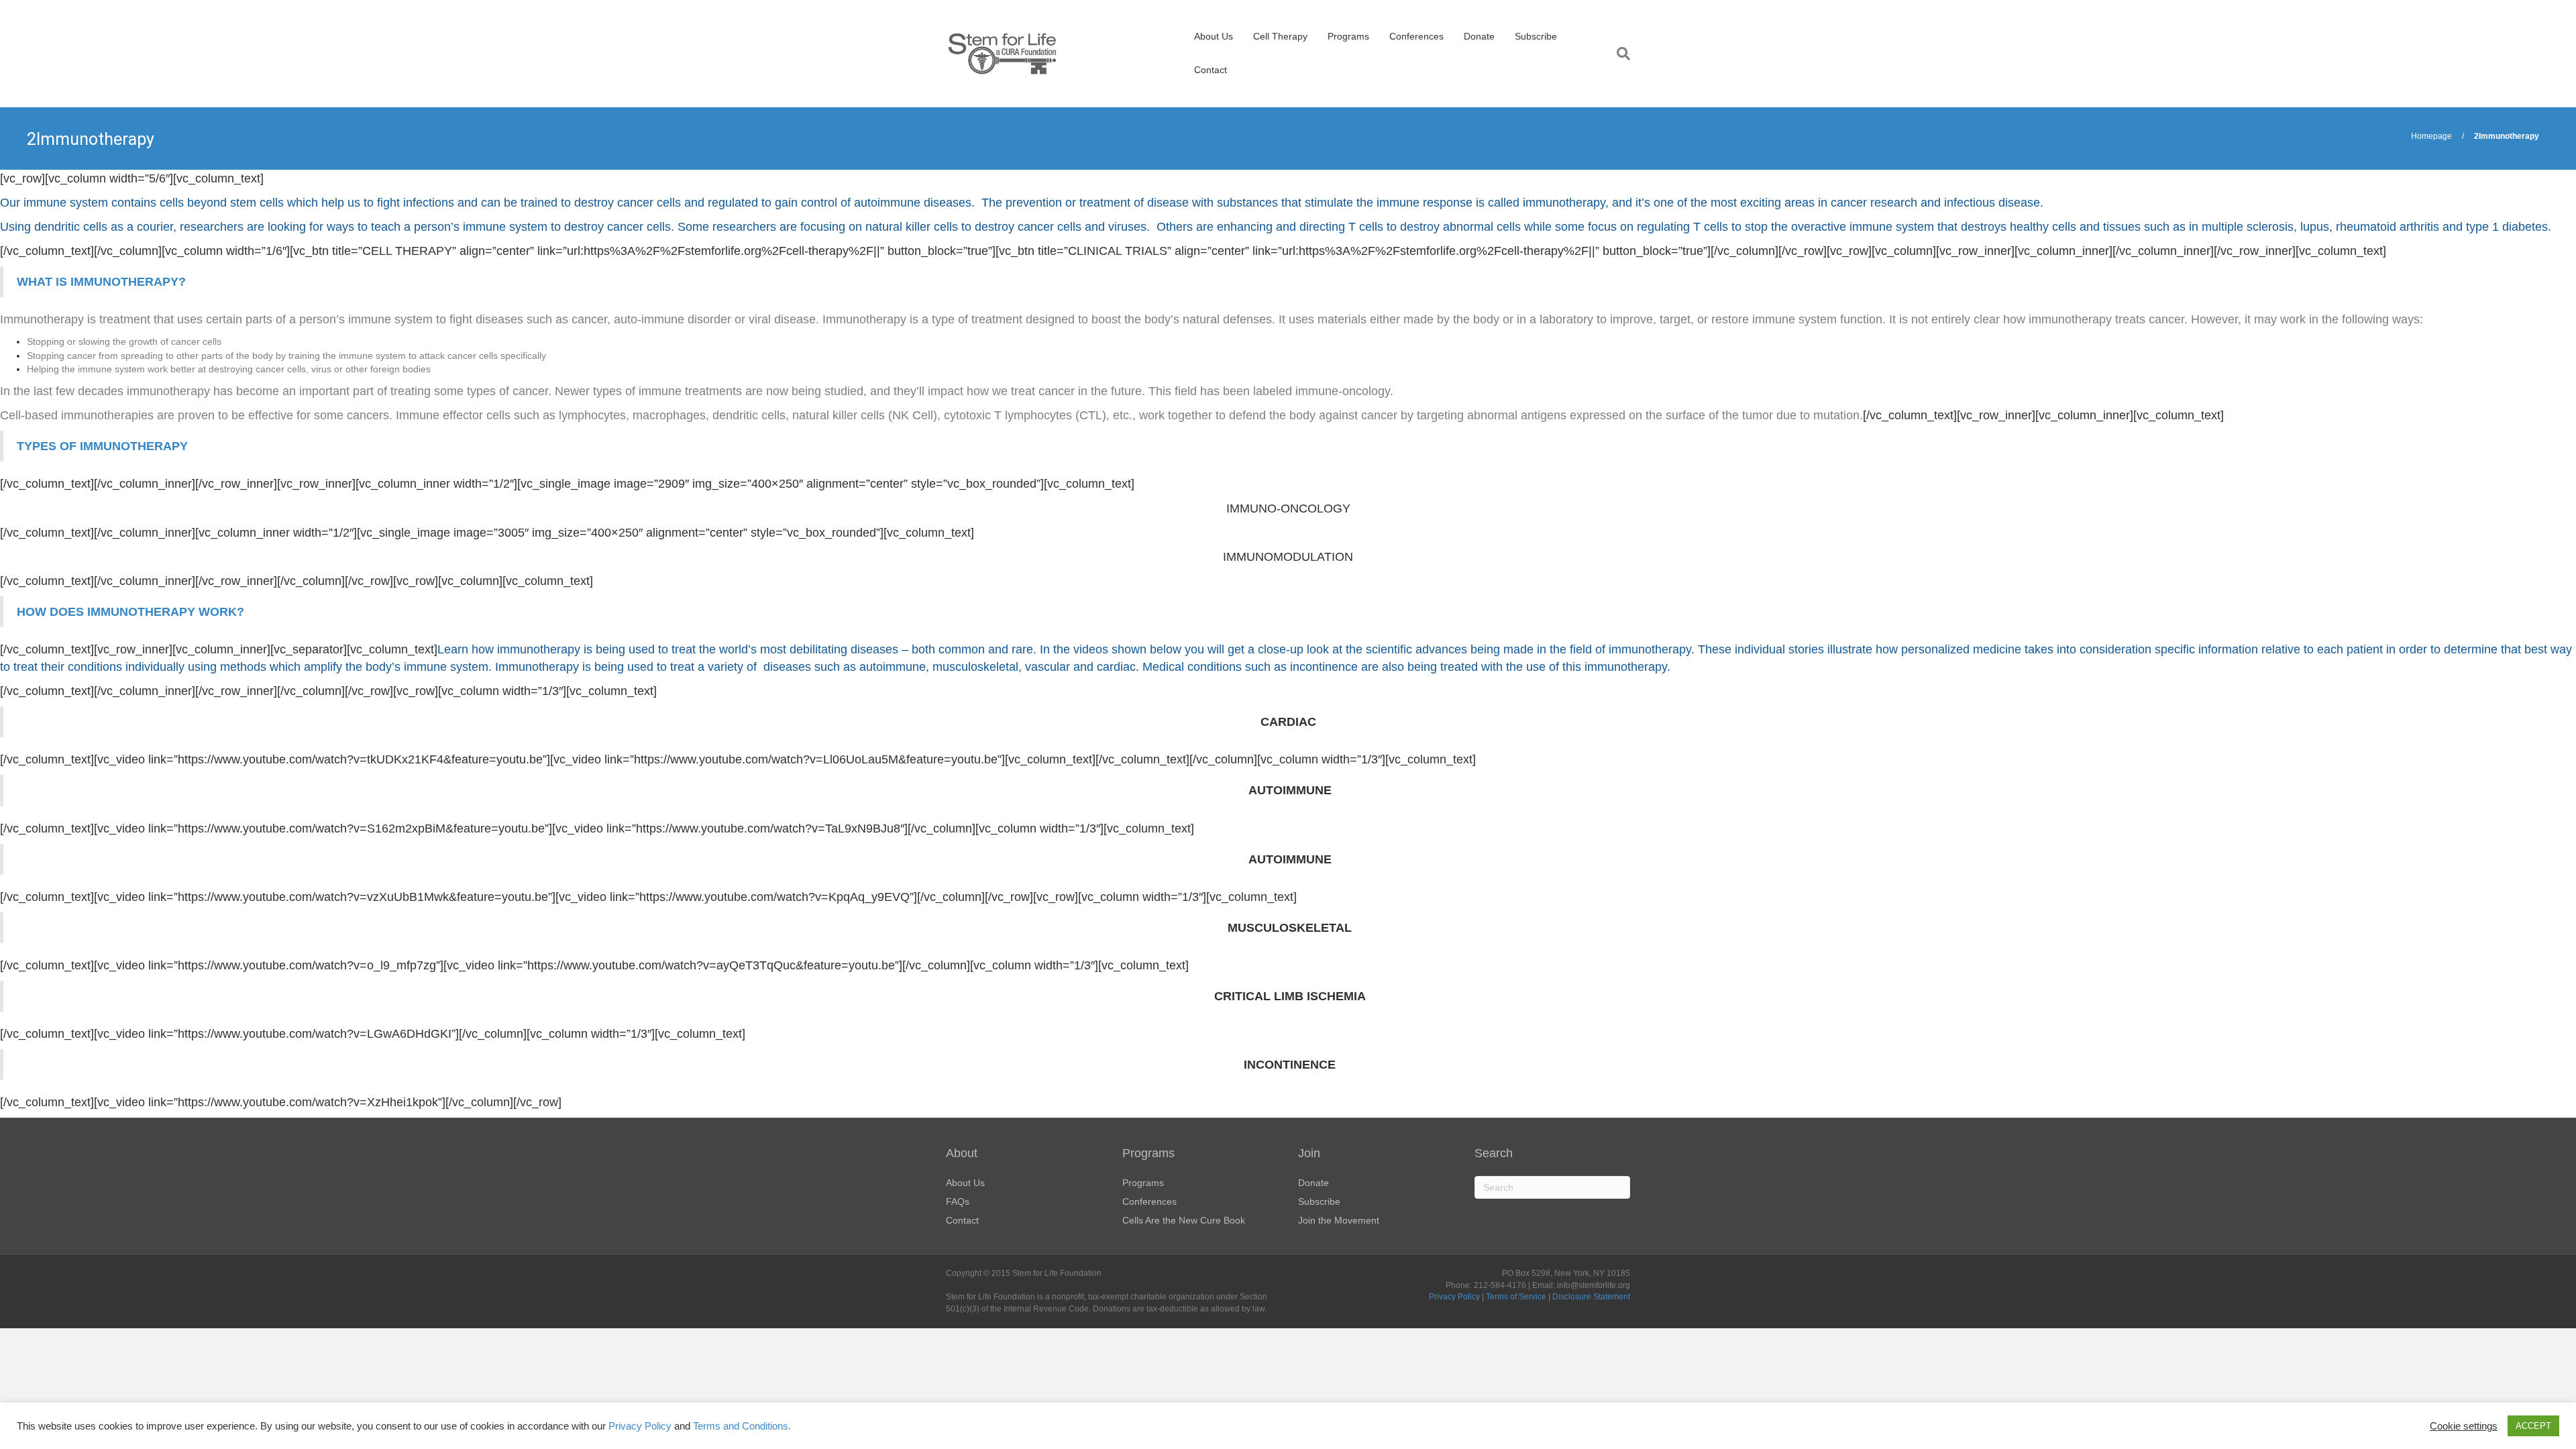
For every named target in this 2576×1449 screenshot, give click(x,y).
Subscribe (1536, 36)
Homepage (2431, 136)
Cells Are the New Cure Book (1184, 1220)
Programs (1348, 36)
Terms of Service (1516, 1297)
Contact (1211, 70)
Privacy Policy (1454, 1297)
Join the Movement (1339, 1220)
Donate (1479, 36)
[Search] (1618, 54)
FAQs (958, 1201)
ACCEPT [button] (2533, 1426)
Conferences (1416, 36)
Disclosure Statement (1591, 1297)
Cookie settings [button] (2464, 1426)
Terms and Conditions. (742, 1426)
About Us (1214, 36)
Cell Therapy (1280, 36)
